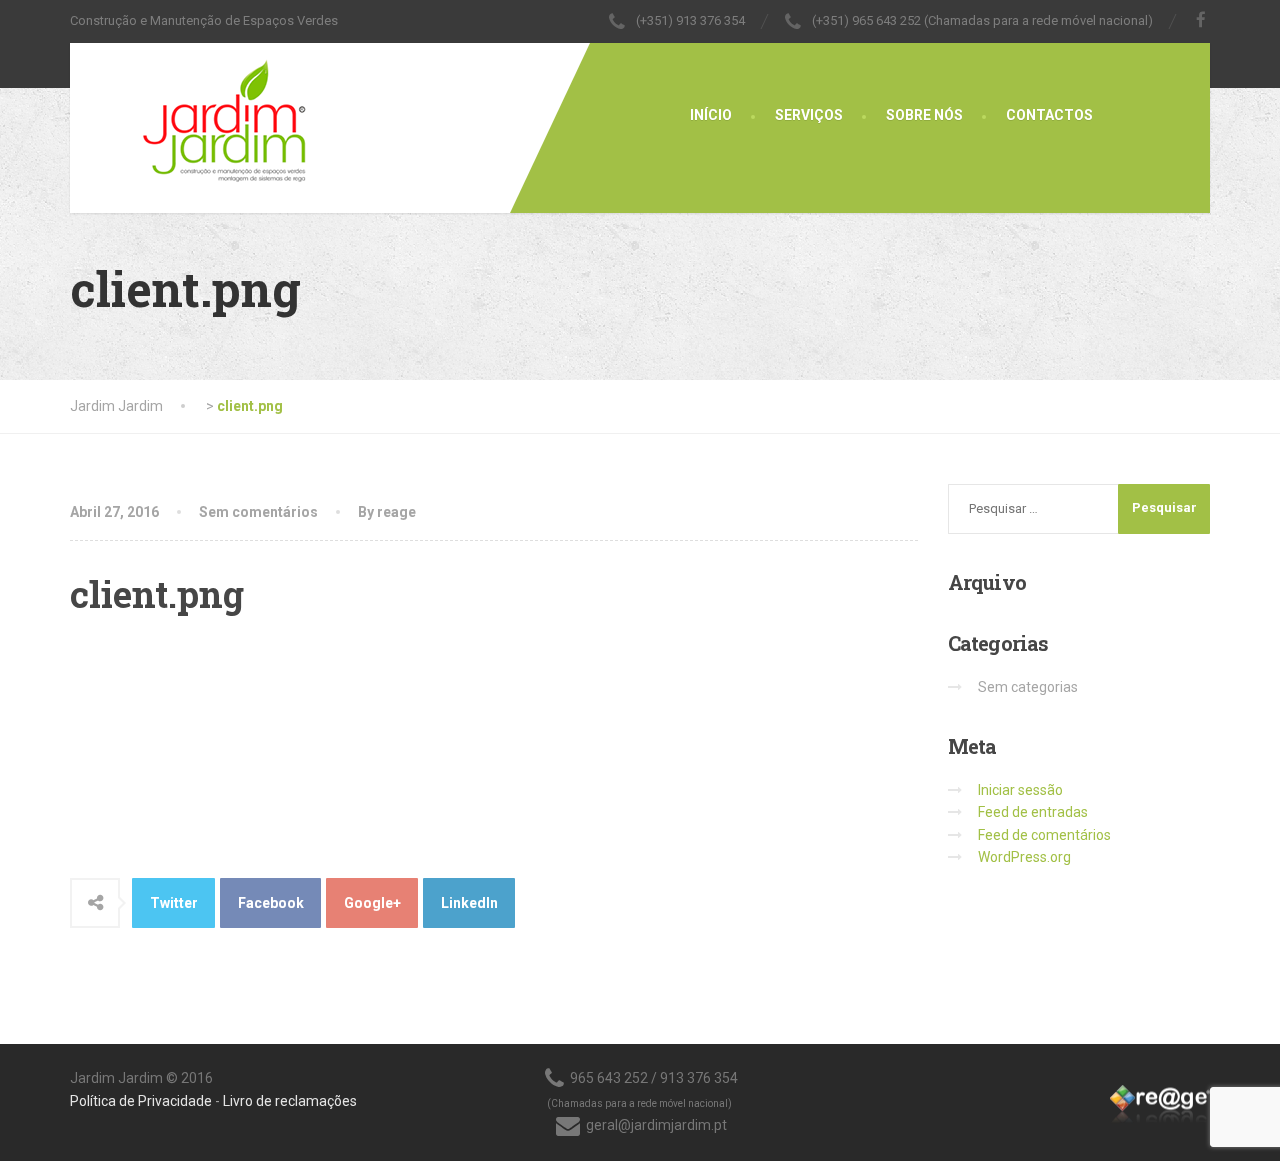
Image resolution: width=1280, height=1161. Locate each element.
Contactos (1049, 115)
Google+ (372, 903)
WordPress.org (1024, 857)
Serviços (809, 115)
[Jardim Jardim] (189, 115)
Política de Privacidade (141, 1101)
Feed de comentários (1044, 835)
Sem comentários (258, 512)
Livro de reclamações (290, 1101)
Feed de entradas (1033, 812)
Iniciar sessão (1020, 790)
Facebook (271, 903)
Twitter (174, 903)
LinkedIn (469, 903)
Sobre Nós (924, 115)
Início (711, 115)
